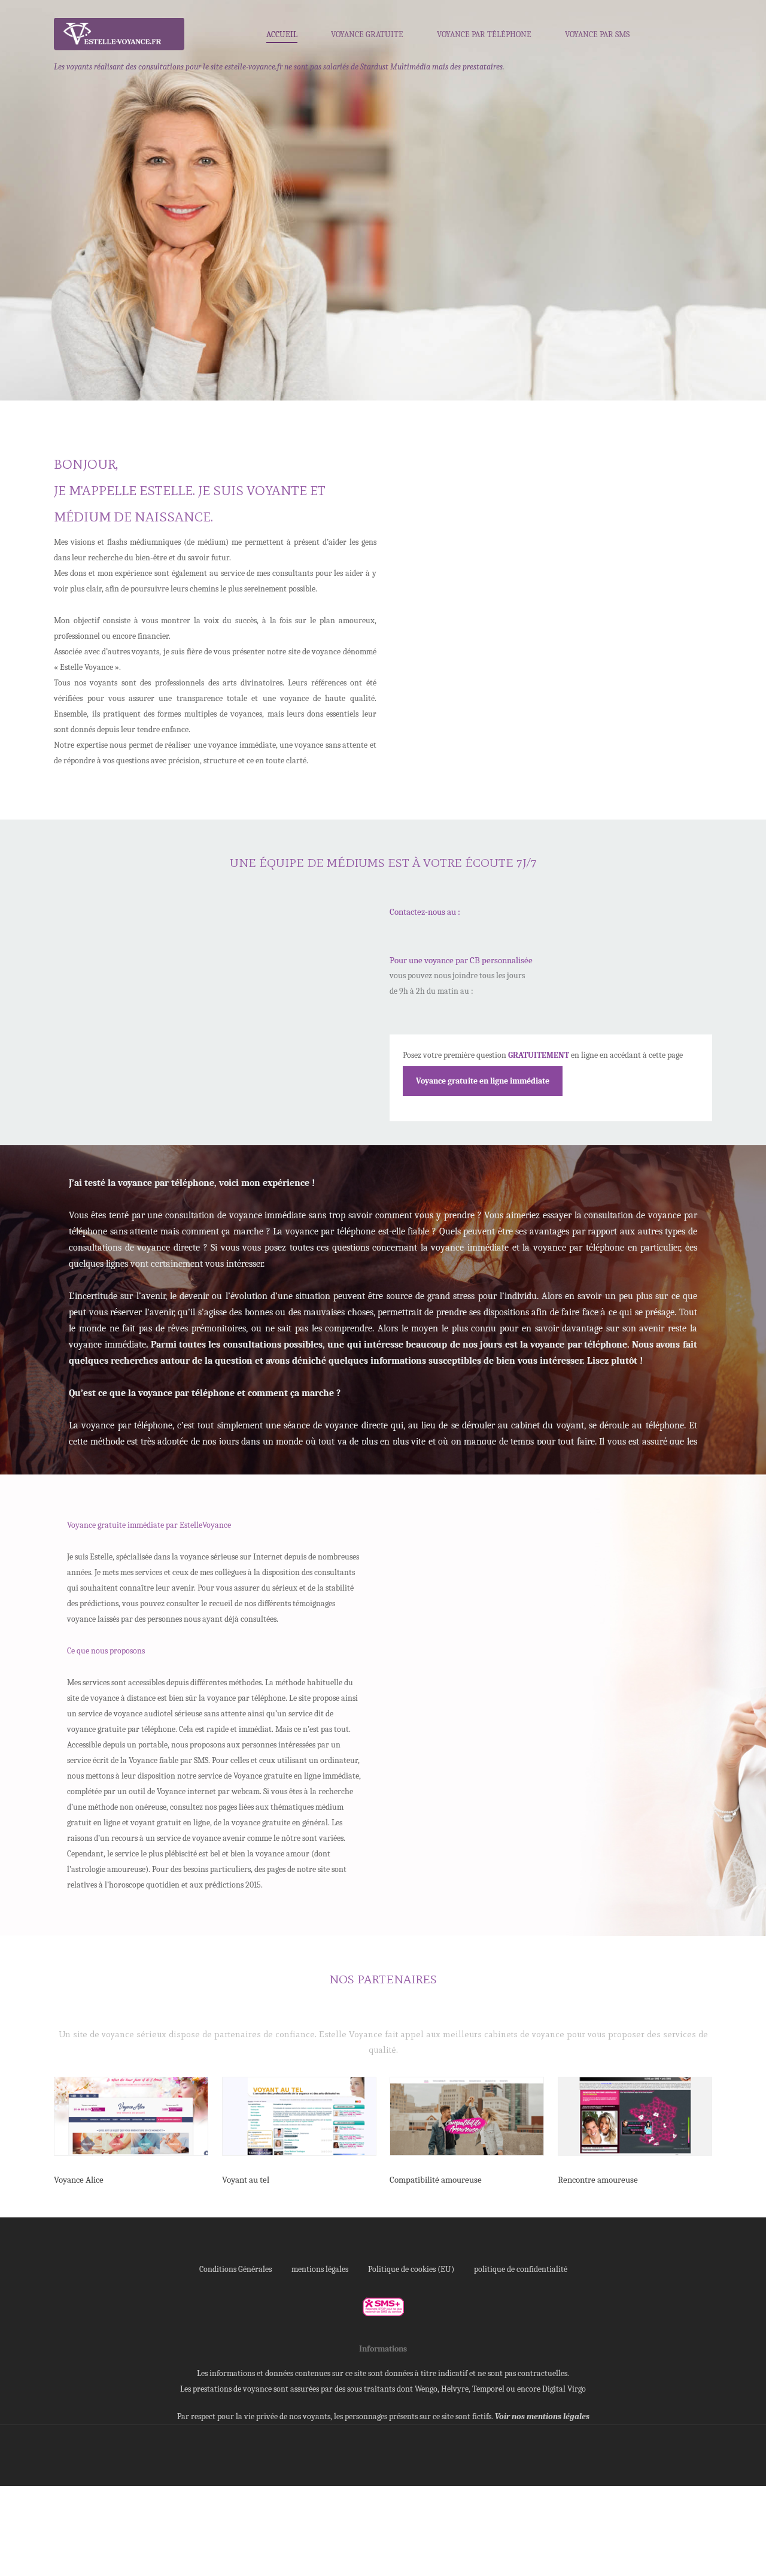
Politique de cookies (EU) (411, 2269)
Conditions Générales (235, 2269)
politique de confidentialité (521, 2269)
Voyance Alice (79, 2180)
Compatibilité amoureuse (436, 2180)
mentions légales (320, 2269)
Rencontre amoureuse (598, 2180)
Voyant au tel (246, 2180)
